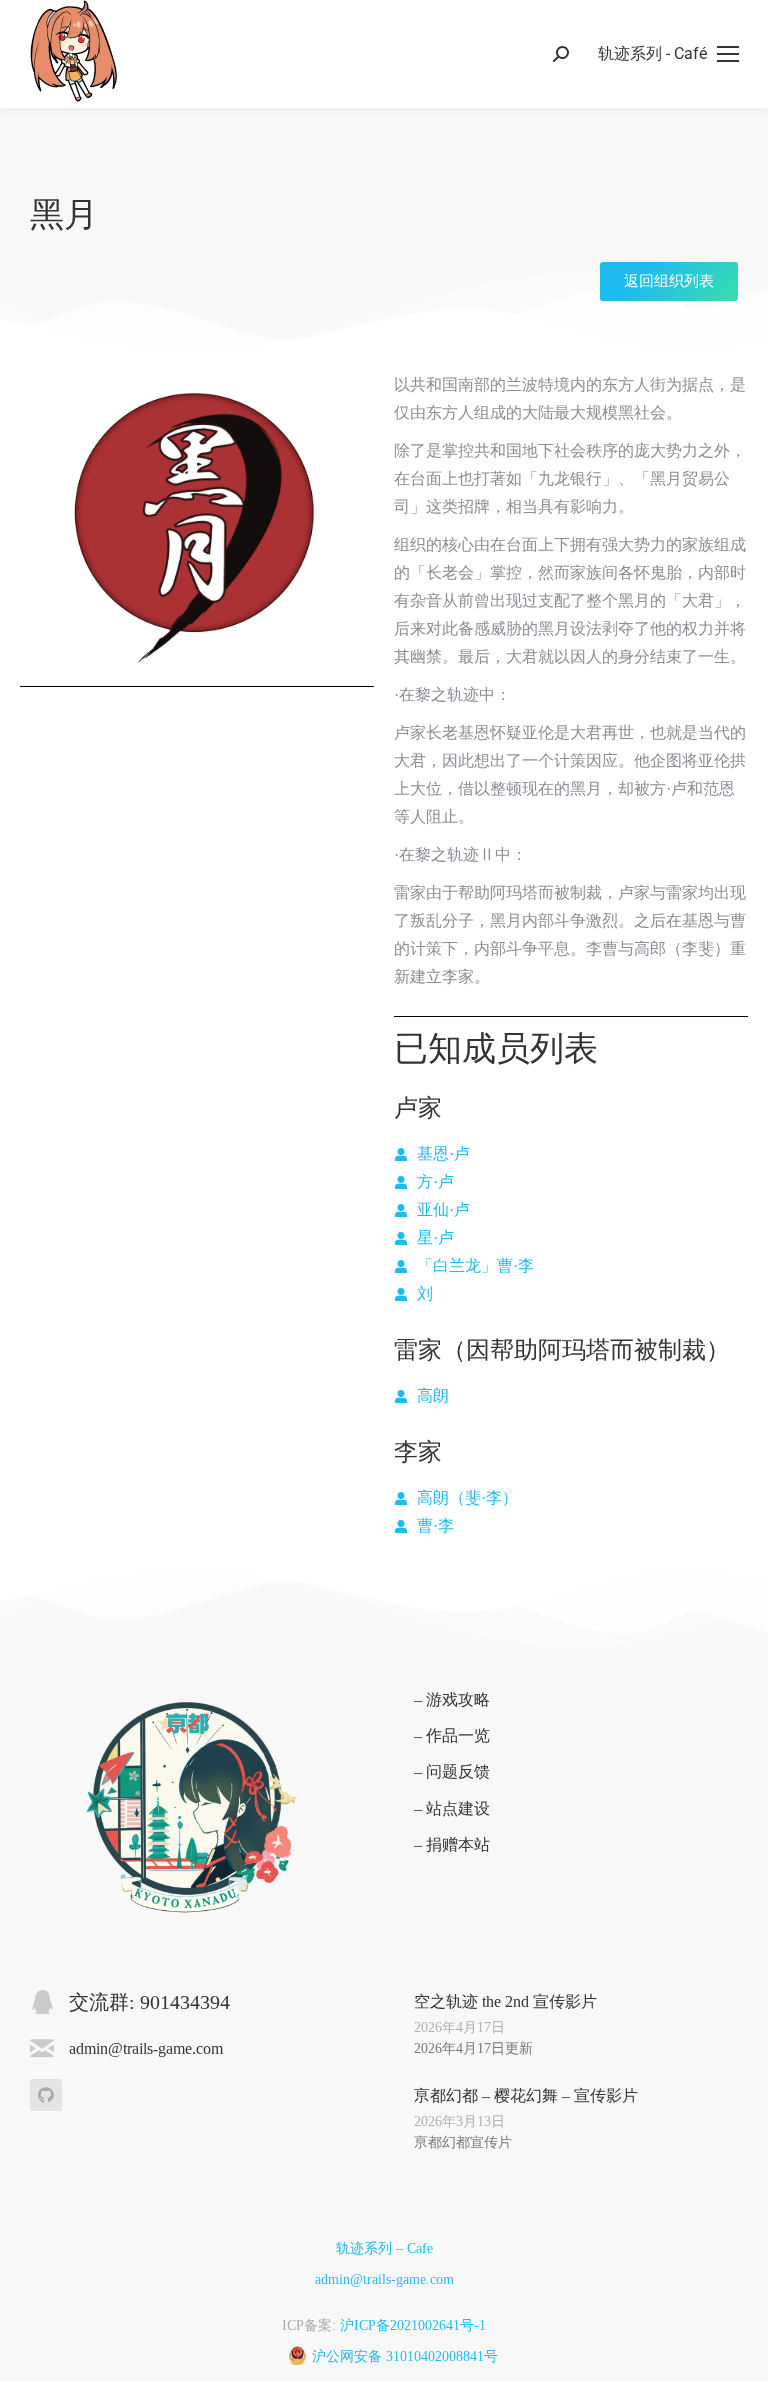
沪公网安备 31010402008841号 (405, 2356)
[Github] (46, 2095)
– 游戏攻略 (452, 1699)
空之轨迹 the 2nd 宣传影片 (505, 2001)
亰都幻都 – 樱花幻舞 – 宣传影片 (526, 2095)
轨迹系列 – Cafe (384, 2248)
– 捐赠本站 (452, 1844)
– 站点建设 (452, 1808)
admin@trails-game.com (384, 2279)
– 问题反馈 (452, 1771)
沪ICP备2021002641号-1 (413, 2325)
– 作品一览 (452, 1735)
